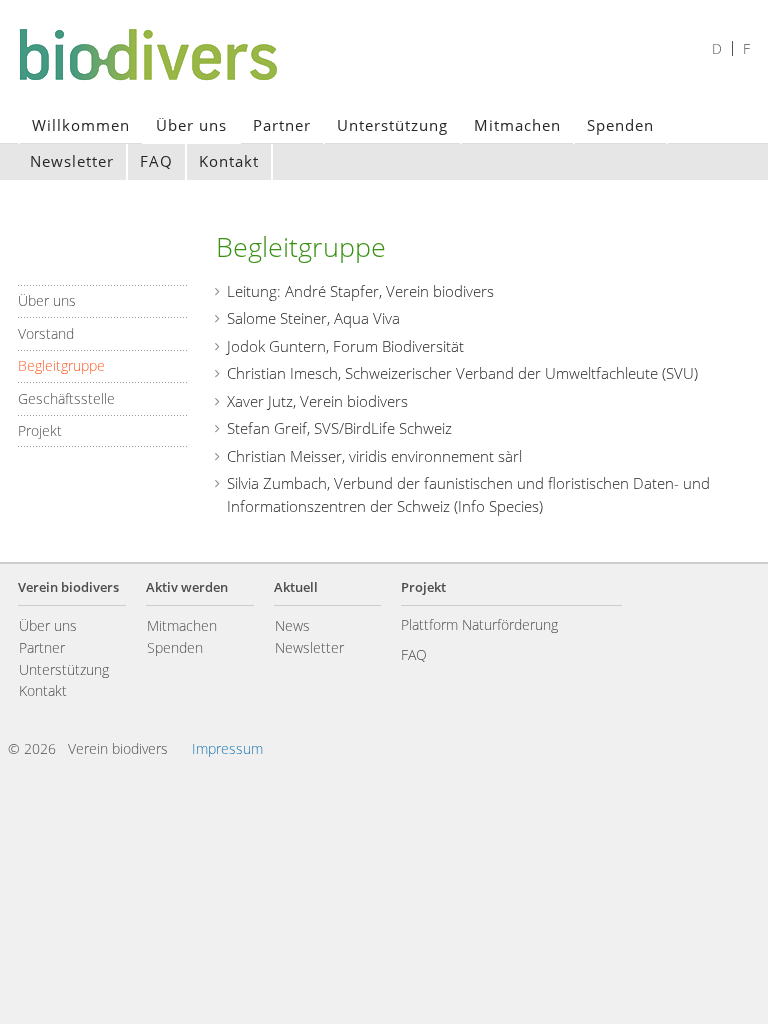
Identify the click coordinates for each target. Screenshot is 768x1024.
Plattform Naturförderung (479, 624)
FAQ (156, 161)
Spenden (620, 125)
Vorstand (46, 333)
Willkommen (81, 125)
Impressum (227, 748)
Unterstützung (392, 125)
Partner (282, 125)
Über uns (191, 125)
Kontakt (229, 161)
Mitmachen (517, 125)
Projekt (40, 430)
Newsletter (72, 161)
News (292, 625)
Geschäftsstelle (66, 398)
